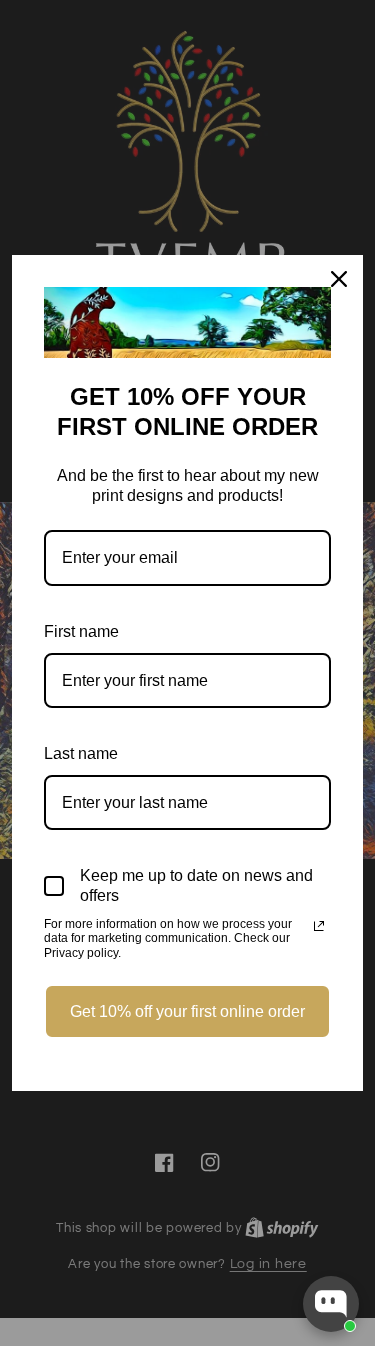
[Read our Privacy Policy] (319, 926)
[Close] (339, 279)
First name (81, 631)
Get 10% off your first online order (187, 1011)
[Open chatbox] (331, 1304)
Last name (81, 753)
